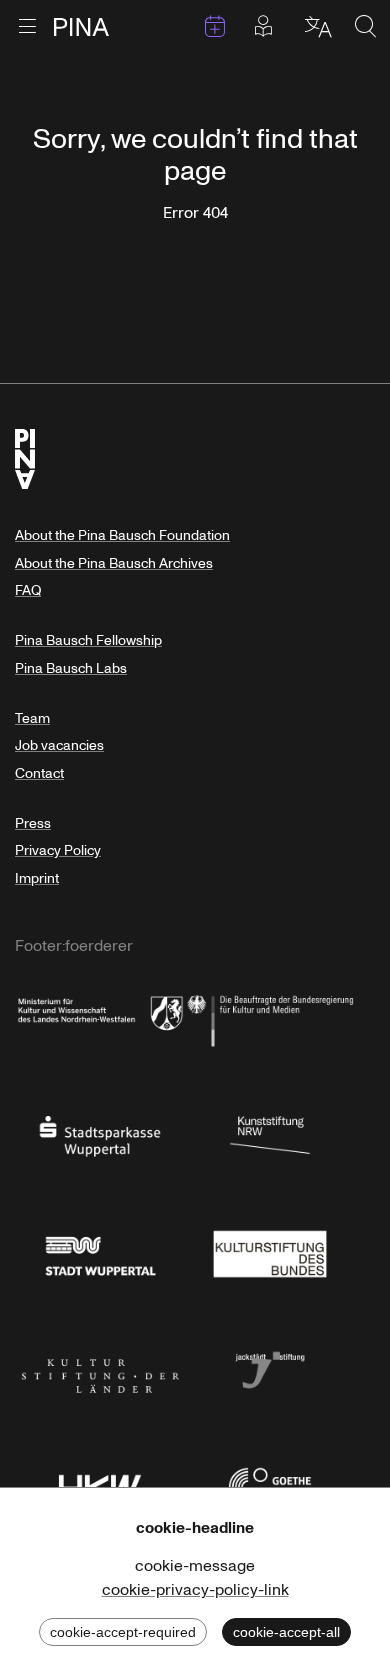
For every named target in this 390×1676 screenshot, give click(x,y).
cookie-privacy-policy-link (195, 1590)
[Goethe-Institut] (270, 1485)
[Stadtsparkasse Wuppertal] (100, 1134)
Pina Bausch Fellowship (88, 640)
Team (32, 718)
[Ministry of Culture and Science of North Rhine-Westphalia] (100, 1017)
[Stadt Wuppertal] (100, 1251)
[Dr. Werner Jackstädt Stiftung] (270, 1368)
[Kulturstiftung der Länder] (100, 1368)
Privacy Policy (58, 850)
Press (33, 823)
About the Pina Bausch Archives (114, 563)
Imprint (37, 878)
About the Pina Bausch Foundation (122, 535)
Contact (39, 773)
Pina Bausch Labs (71, 668)
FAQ (28, 590)
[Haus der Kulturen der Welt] (100, 1485)
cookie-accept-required (123, 1632)
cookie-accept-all (286, 1632)
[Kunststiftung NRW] (270, 1134)
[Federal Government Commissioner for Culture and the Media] (270, 1017)
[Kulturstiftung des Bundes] (270, 1251)
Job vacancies (59, 745)
